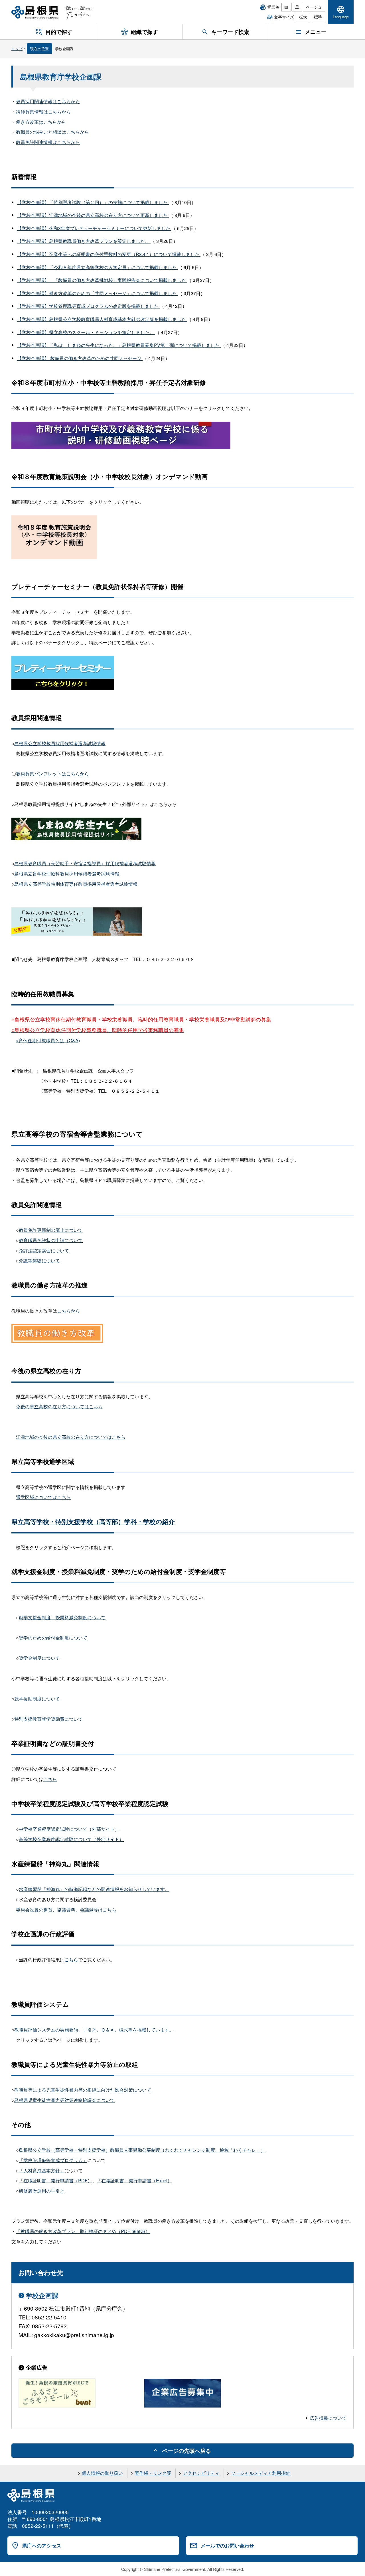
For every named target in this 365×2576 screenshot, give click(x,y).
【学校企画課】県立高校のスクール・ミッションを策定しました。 (86, 332)
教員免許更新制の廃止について (51, 1230)
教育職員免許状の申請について (51, 1240)
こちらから (68, 1311)
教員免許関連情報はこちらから (48, 142)
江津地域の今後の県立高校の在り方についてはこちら (71, 1437)
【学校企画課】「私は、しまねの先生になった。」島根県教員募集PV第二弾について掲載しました (119, 345)
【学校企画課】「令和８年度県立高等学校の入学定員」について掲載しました (98, 267)
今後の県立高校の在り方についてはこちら (59, 1406)
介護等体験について (39, 1260)
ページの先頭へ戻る (187, 2451)
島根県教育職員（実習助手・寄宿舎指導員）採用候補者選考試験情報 (85, 863)
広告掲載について (328, 2418)
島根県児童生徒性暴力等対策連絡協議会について (64, 2100)
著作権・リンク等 (153, 2473)
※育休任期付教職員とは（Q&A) (48, 1040)
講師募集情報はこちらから (43, 112)
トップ (17, 49)
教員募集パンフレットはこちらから (52, 774)
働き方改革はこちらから (41, 122)
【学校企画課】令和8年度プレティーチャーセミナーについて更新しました (94, 228)
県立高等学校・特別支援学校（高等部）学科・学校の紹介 (93, 1521)
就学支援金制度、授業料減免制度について (62, 1617)
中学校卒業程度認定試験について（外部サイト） (69, 1829)
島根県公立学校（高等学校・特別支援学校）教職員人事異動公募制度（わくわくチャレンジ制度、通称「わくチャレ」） (142, 2150)
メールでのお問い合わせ (227, 2545)
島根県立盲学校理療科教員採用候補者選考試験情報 (67, 874)
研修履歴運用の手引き (42, 2191)
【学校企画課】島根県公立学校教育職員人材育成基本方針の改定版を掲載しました (102, 319)
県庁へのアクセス (42, 2545)
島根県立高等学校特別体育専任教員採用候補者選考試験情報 (76, 884)
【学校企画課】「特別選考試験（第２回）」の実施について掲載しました (93, 202)
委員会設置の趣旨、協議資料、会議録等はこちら (66, 1910)
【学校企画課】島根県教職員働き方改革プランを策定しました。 (84, 241)
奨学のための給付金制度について (53, 1638)
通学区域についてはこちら (43, 1497)
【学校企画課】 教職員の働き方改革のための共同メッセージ (80, 358)
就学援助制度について (37, 1699)
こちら (50, 1779)
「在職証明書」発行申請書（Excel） (134, 2180)
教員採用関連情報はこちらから (48, 101)
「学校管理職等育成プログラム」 (53, 2160)
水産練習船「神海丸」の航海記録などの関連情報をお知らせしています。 (94, 1889)
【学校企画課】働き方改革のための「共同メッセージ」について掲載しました (98, 293)
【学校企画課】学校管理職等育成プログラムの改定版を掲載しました (88, 306)
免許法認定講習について (44, 1251)
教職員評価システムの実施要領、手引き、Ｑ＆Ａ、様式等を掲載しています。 (94, 2030)
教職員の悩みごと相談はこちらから (52, 132)
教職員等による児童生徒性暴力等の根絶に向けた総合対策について (83, 2090)
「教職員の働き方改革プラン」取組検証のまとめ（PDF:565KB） (83, 2231)
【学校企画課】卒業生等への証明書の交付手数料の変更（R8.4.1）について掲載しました (109, 254)
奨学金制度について (39, 1658)
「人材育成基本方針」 (42, 2170)
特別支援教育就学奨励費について (48, 1719)
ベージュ (314, 7)
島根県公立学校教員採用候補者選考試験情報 (60, 743)
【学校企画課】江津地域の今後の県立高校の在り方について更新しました (93, 215)
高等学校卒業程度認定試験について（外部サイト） (71, 1839)
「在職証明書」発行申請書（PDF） (55, 2180)
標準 (318, 17)
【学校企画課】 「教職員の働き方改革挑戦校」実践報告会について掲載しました (102, 280)
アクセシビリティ (201, 2473)
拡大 (303, 17)
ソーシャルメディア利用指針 (261, 2473)
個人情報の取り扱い (102, 2473)
